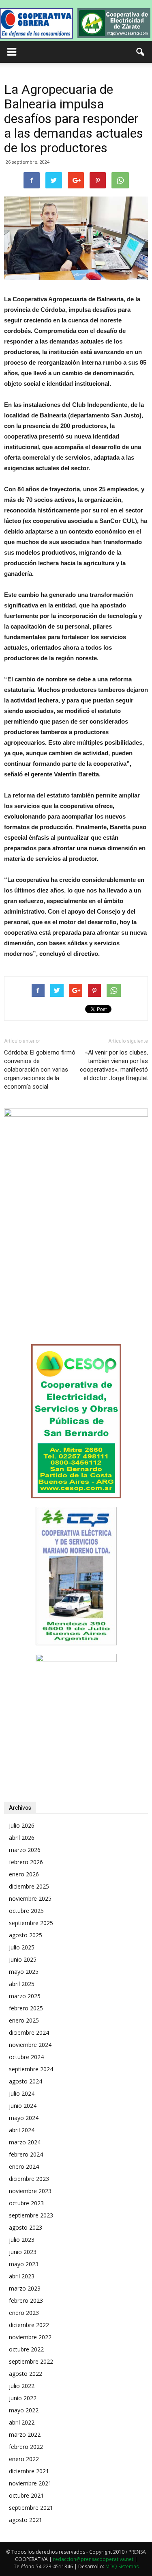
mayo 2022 (24, 2410)
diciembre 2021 (29, 2471)
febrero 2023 (26, 2300)
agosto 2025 (26, 1935)
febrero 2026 (26, 1862)
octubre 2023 (26, 2203)
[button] (141, 52)
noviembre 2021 (30, 2483)
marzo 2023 (25, 2288)
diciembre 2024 (29, 2032)
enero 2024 (24, 2166)
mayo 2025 (24, 1972)
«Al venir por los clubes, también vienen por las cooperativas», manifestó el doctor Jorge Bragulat (114, 1065)
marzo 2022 (25, 2434)
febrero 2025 (26, 2008)
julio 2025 (22, 1947)
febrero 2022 (26, 2447)
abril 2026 (22, 1838)
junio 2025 (23, 1959)
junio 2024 (23, 2106)
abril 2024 (22, 2130)
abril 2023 (22, 2276)
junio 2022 (23, 2398)
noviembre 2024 (30, 2045)
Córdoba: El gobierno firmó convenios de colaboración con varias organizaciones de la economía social (40, 1070)
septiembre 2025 (31, 1923)
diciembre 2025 (29, 1886)
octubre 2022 (26, 2349)
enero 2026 (24, 1874)
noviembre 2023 (30, 2191)
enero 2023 (24, 2313)
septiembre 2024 (31, 2069)
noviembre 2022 (30, 2337)
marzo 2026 (25, 1850)
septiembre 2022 (31, 2361)
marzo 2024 (25, 2142)
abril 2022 (22, 2422)
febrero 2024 (26, 2154)
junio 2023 (23, 2252)
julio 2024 (22, 2093)
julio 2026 (22, 1825)
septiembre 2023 (31, 2215)
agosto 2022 (26, 2374)
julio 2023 (22, 2240)
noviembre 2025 (30, 1899)
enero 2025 (24, 2020)
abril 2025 (22, 1984)
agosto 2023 (26, 2227)
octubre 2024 (26, 2057)
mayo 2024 (24, 2118)
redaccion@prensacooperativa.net (93, 2559)
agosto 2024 (26, 2081)
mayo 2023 (24, 2264)
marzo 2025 (25, 1996)
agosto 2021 (26, 2520)
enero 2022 (24, 2459)
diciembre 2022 (29, 2325)
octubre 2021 (26, 2495)
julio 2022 (22, 2386)
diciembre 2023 (29, 2179)
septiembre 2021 (31, 2508)
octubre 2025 (26, 1911)
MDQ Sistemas (122, 2566)
